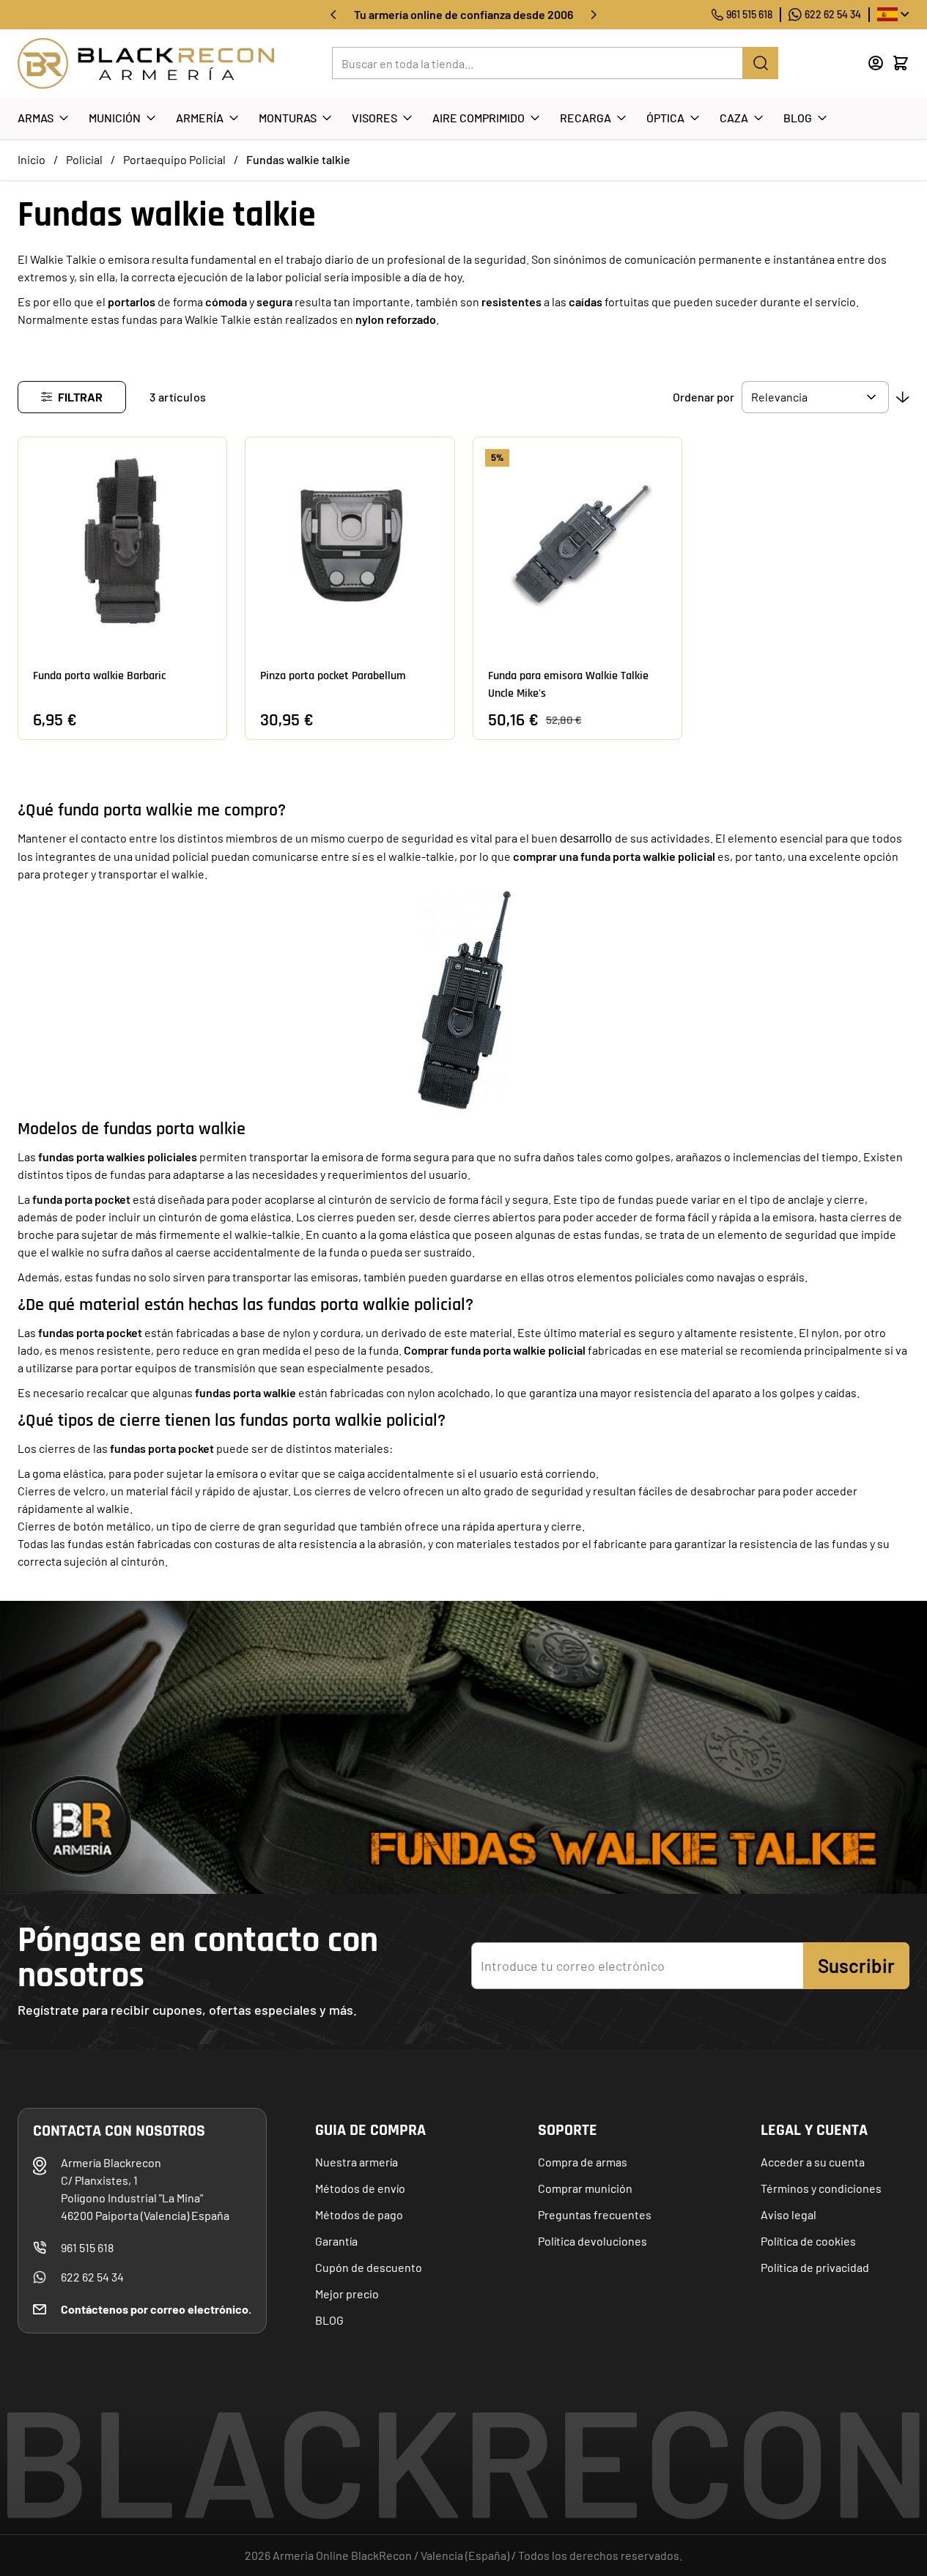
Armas (36, 118)
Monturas (288, 118)
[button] (72, 397)
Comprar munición (585, 2188)
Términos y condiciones (821, 2188)
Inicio (32, 159)
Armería (200, 118)
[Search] (761, 63)
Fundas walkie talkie (298, 159)
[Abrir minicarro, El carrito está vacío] (901, 63)
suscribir (856, 1965)
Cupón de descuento (369, 2267)
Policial (84, 159)
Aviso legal (788, 2214)
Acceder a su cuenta (813, 2162)
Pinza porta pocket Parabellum (333, 676)
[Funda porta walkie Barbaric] (122, 541)
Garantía (336, 2241)
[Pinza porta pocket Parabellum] (350, 541)
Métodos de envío (360, 2188)
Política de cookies (808, 2241)
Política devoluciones (592, 2241)
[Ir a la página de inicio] (146, 63)
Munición (115, 118)
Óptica (665, 118)
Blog (798, 118)
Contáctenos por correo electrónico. (156, 2309)
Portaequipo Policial (174, 159)
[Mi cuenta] (876, 63)
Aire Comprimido (479, 118)
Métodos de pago (359, 2214)
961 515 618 (749, 14)
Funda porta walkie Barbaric (99, 676)
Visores (374, 118)
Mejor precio (347, 2294)
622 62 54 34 (833, 14)
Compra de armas (583, 2162)
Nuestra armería (357, 2162)
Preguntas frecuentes (595, 2214)
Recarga (586, 118)
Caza (734, 118)
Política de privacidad (815, 2267)
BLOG (329, 2320)
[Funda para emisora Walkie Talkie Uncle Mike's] (577, 541)
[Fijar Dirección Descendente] (903, 397)
